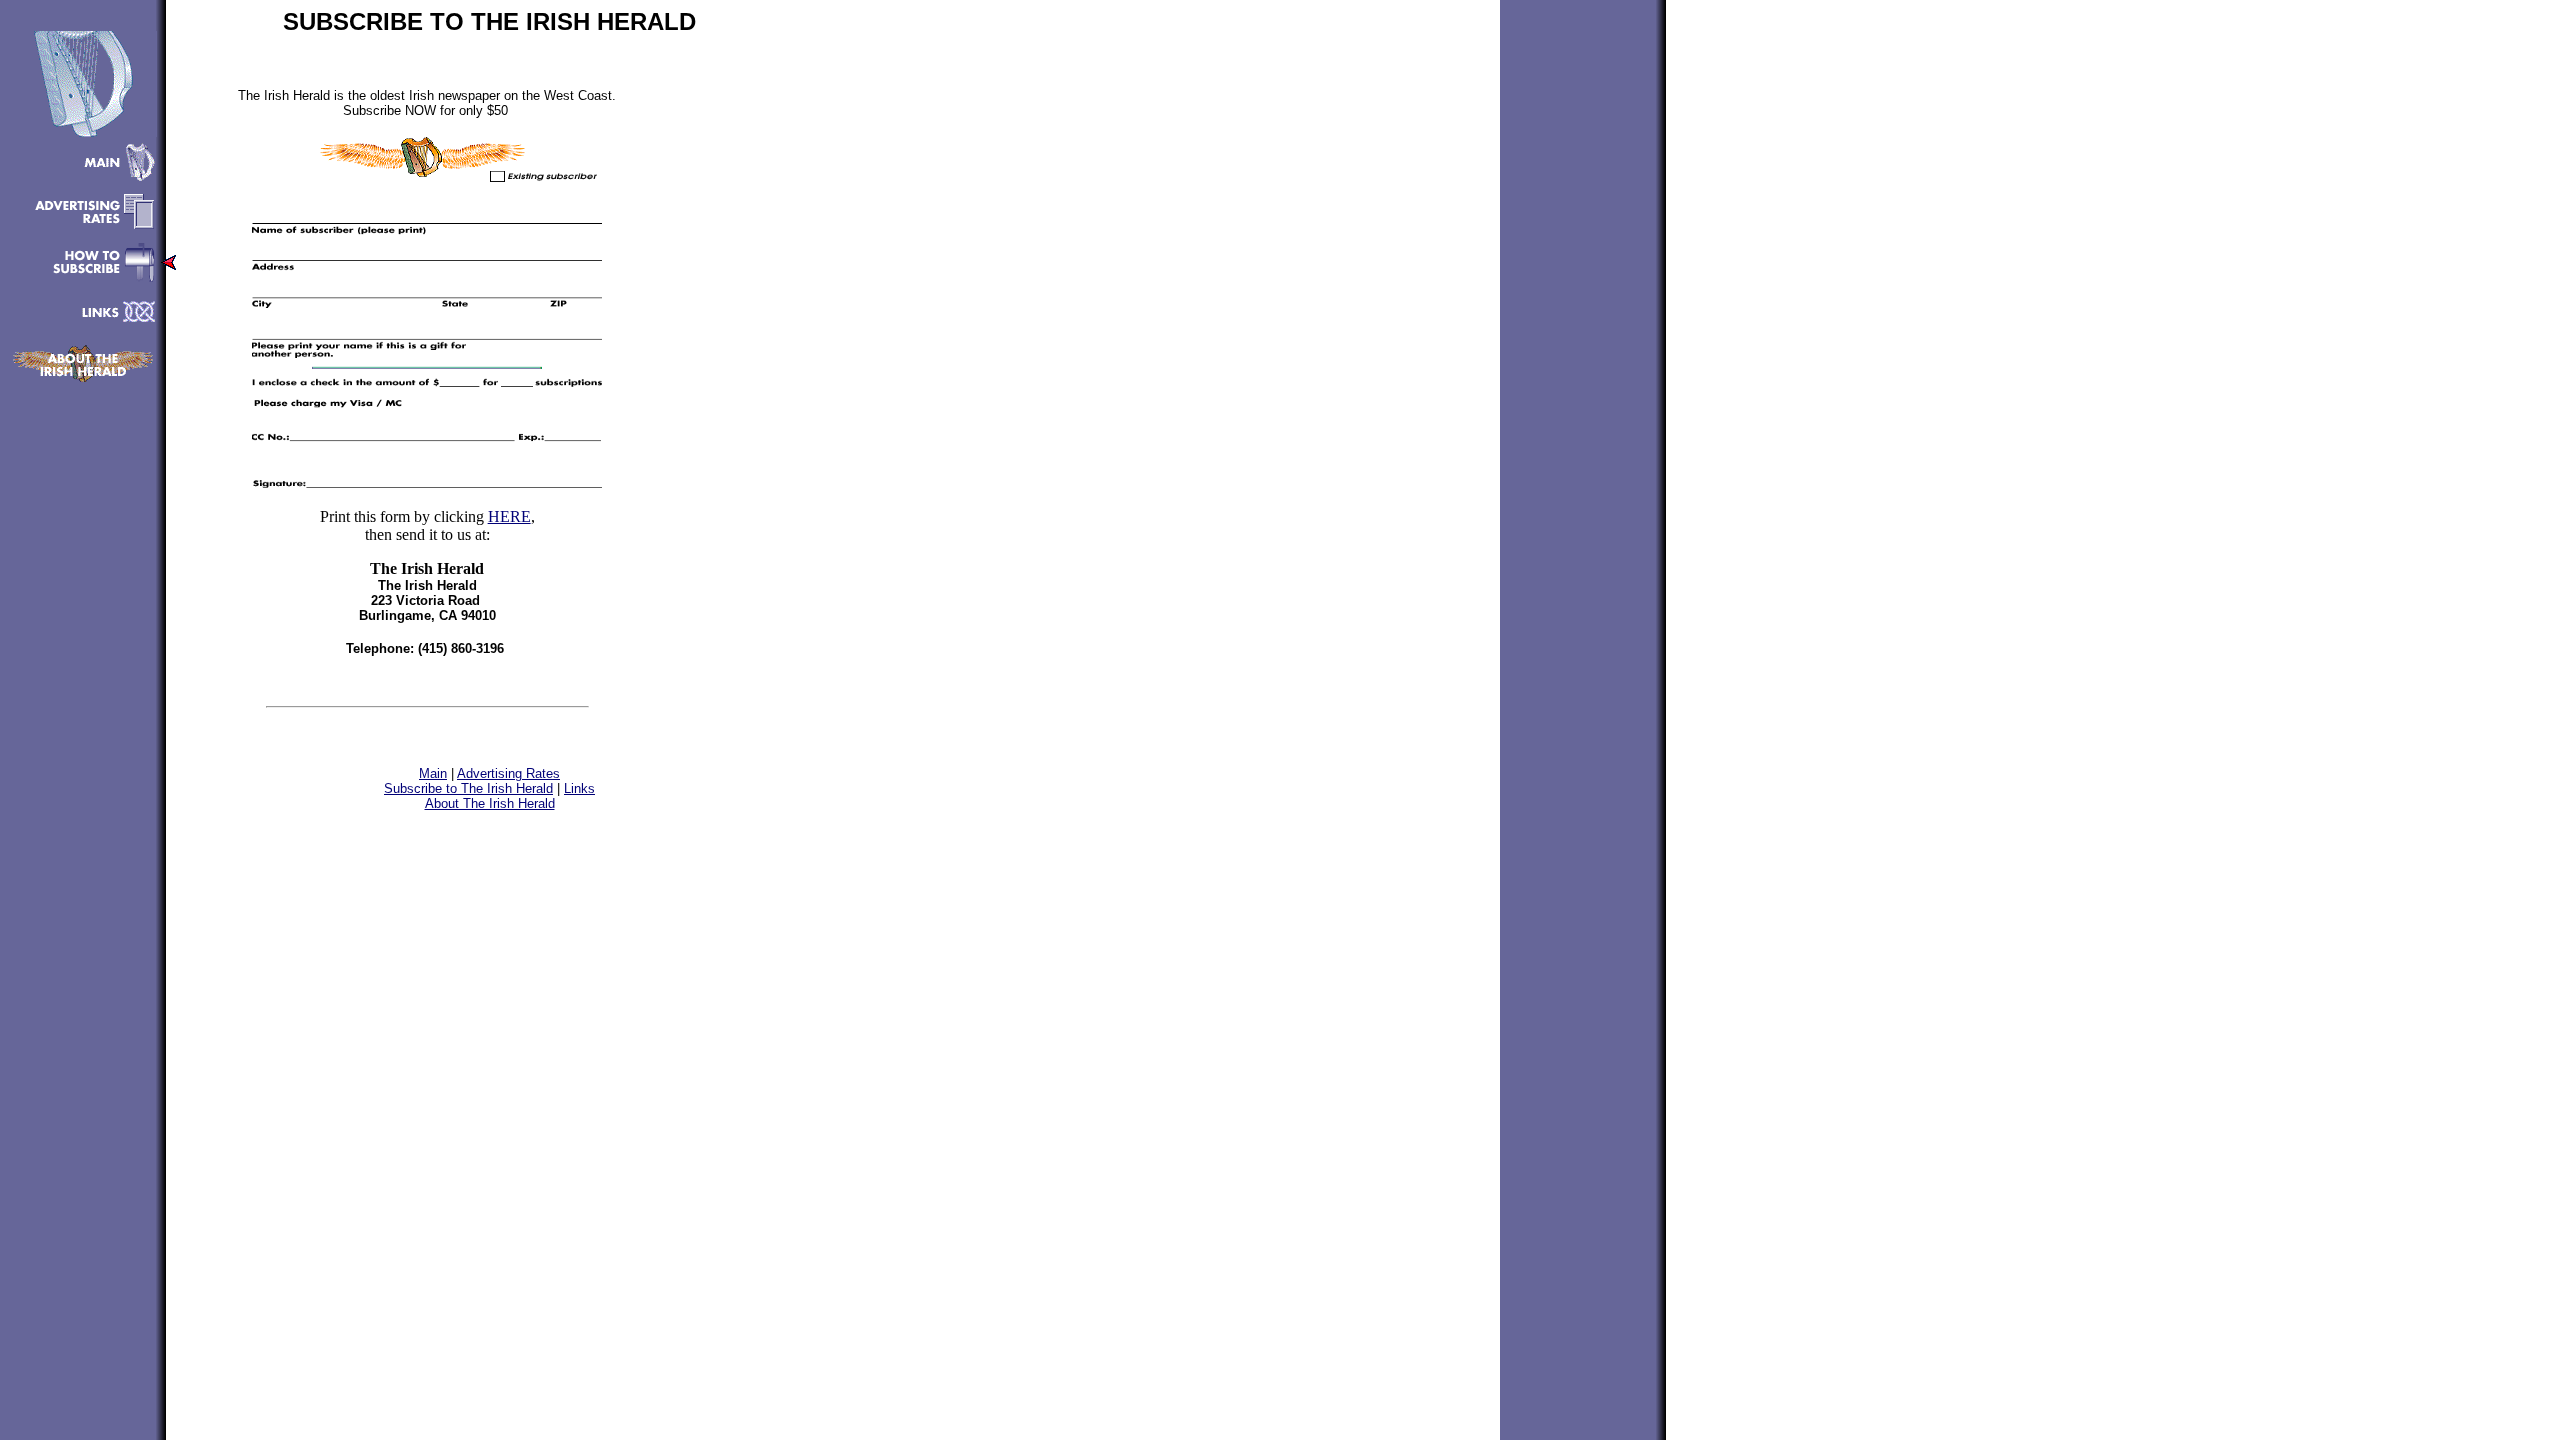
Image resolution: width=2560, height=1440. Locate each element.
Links (579, 788)
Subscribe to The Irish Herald (468, 788)
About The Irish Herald (490, 803)
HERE (509, 516)
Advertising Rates (508, 773)
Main (433, 773)
